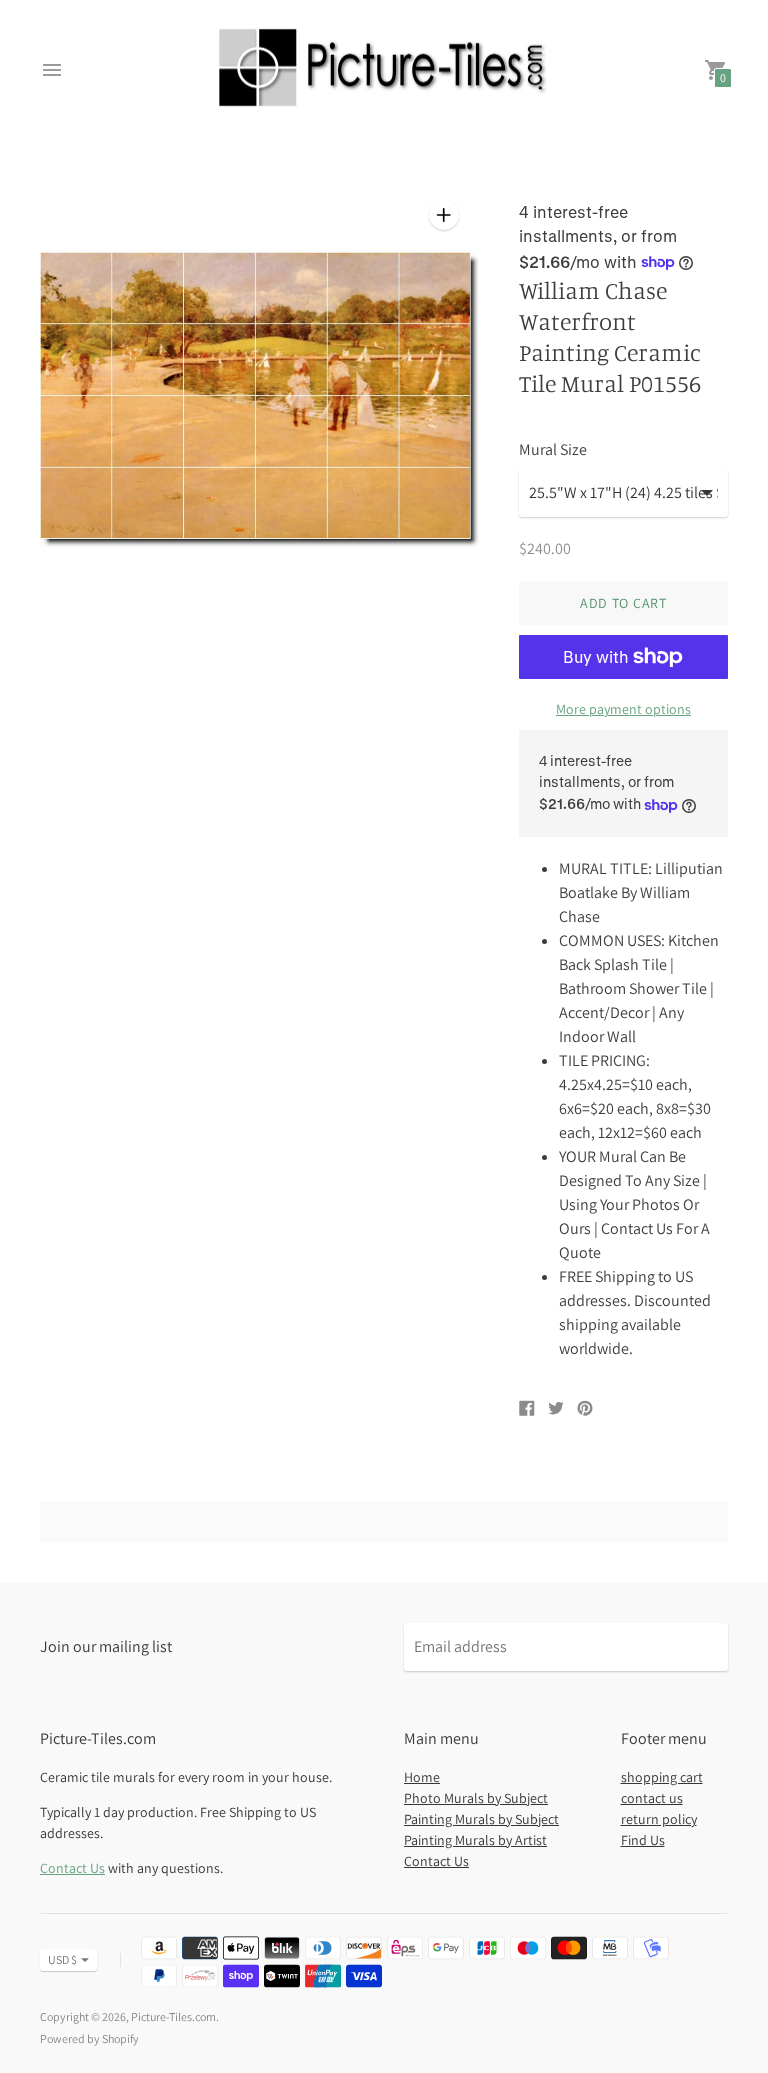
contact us (652, 1798)
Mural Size (553, 450)
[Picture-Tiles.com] (384, 70)
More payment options (623, 709)
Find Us (643, 1840)
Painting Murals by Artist (475, 1840)
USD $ (62, 1959)
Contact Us (72, 1868)
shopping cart (662, 1777)
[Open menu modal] (52, 70)
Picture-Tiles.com (173, 2016)
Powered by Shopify (89, 2038)
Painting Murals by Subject (481, 1819)
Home (422, 1777)
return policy (659, 1819)
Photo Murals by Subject (476, 1798)
